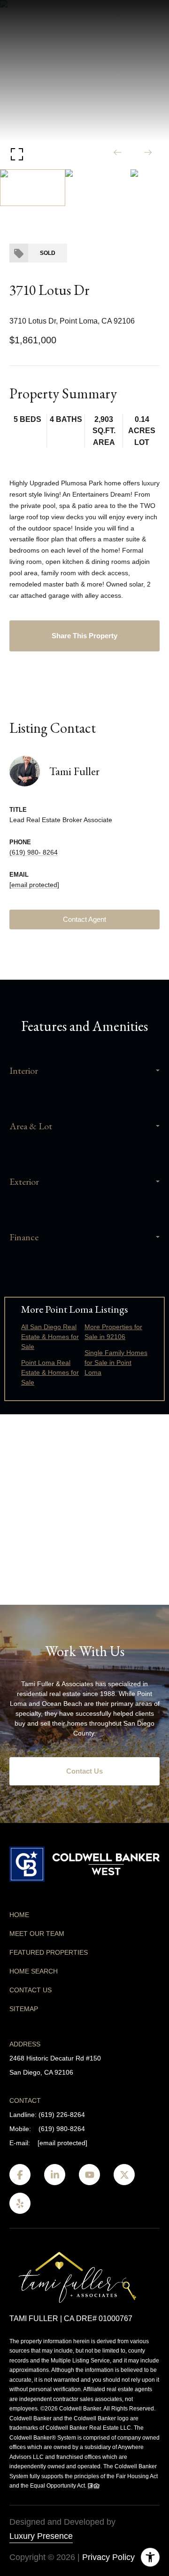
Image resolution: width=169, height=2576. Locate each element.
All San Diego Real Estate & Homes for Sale (50, 1337)
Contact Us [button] (84, 1771)
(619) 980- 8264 (34, 852)
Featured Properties (49, 1952)
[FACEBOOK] (20, 2175)
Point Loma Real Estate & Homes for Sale (50, 1372)
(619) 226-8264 (62, 2115)
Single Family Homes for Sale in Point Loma (116, 1363)
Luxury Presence (41, 2536)
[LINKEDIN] (55, 2175)
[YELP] (20, 2203)
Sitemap (24, 2009)
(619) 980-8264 (62, 2129)
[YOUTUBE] (89, 2175)
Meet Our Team (37, 1934)
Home (19, 1915)
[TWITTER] (124, 2175)
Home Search (34, 1971)
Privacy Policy (108, 2557)
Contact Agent (84, 919)
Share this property (84, 636)
